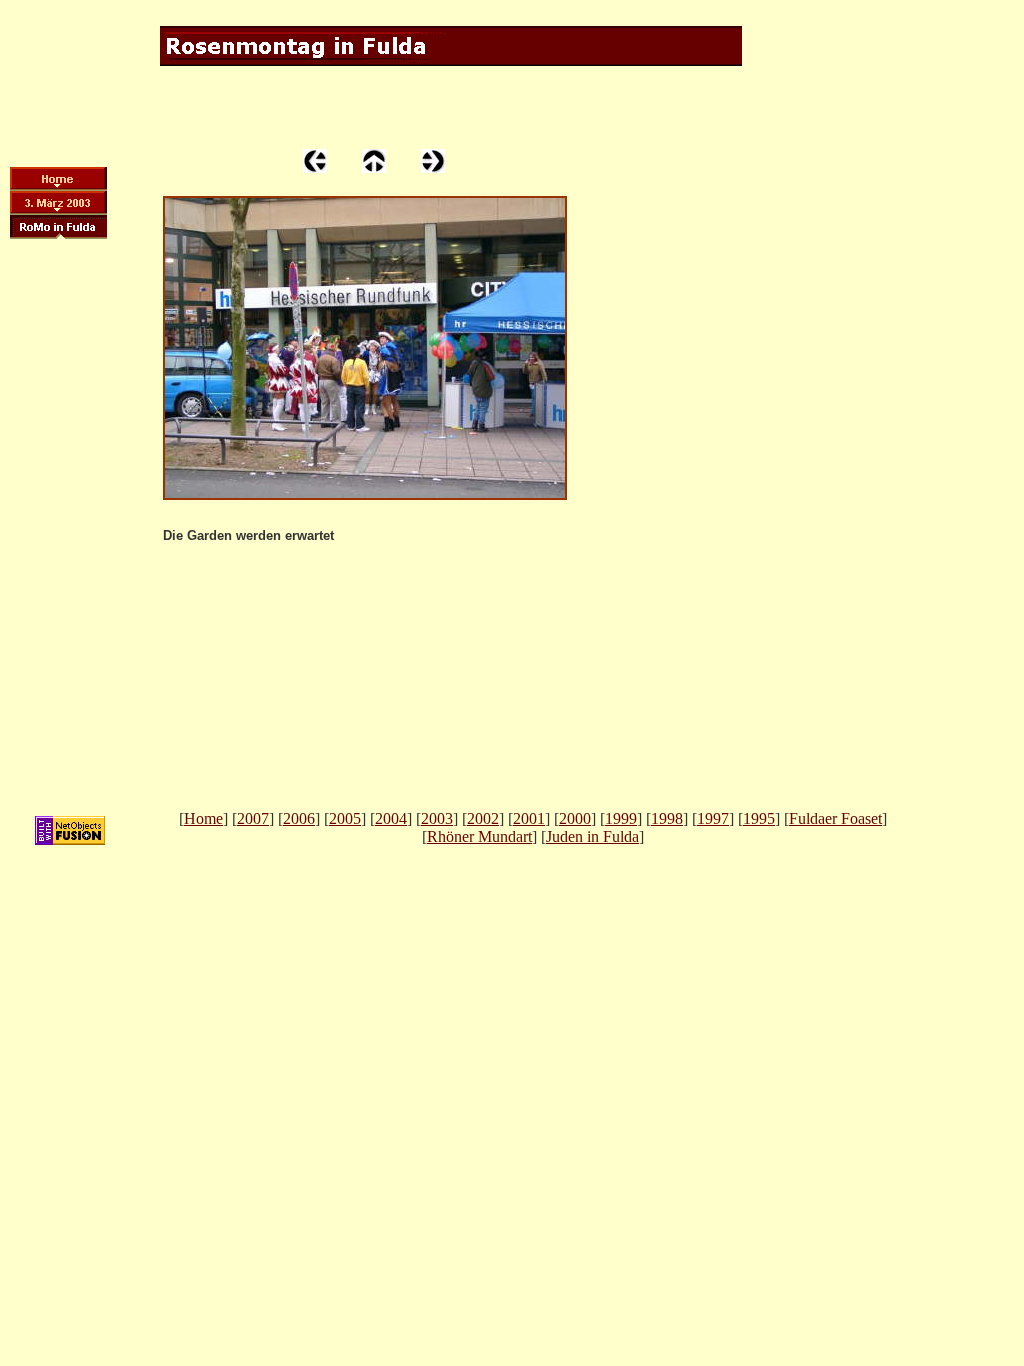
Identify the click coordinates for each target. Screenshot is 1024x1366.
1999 (621, 818)
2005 (345, 818)
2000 (575, 818)
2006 (299, 818)
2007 (253, 818)
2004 (391, 818)
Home (203, 818)
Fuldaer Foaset (835, 818)
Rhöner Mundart (479, 836)
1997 (713, 818)
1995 (759, 818)
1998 (667, 818)
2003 (437, 818)
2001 (529, 818)
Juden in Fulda (592, 836)
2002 (483, 818)
